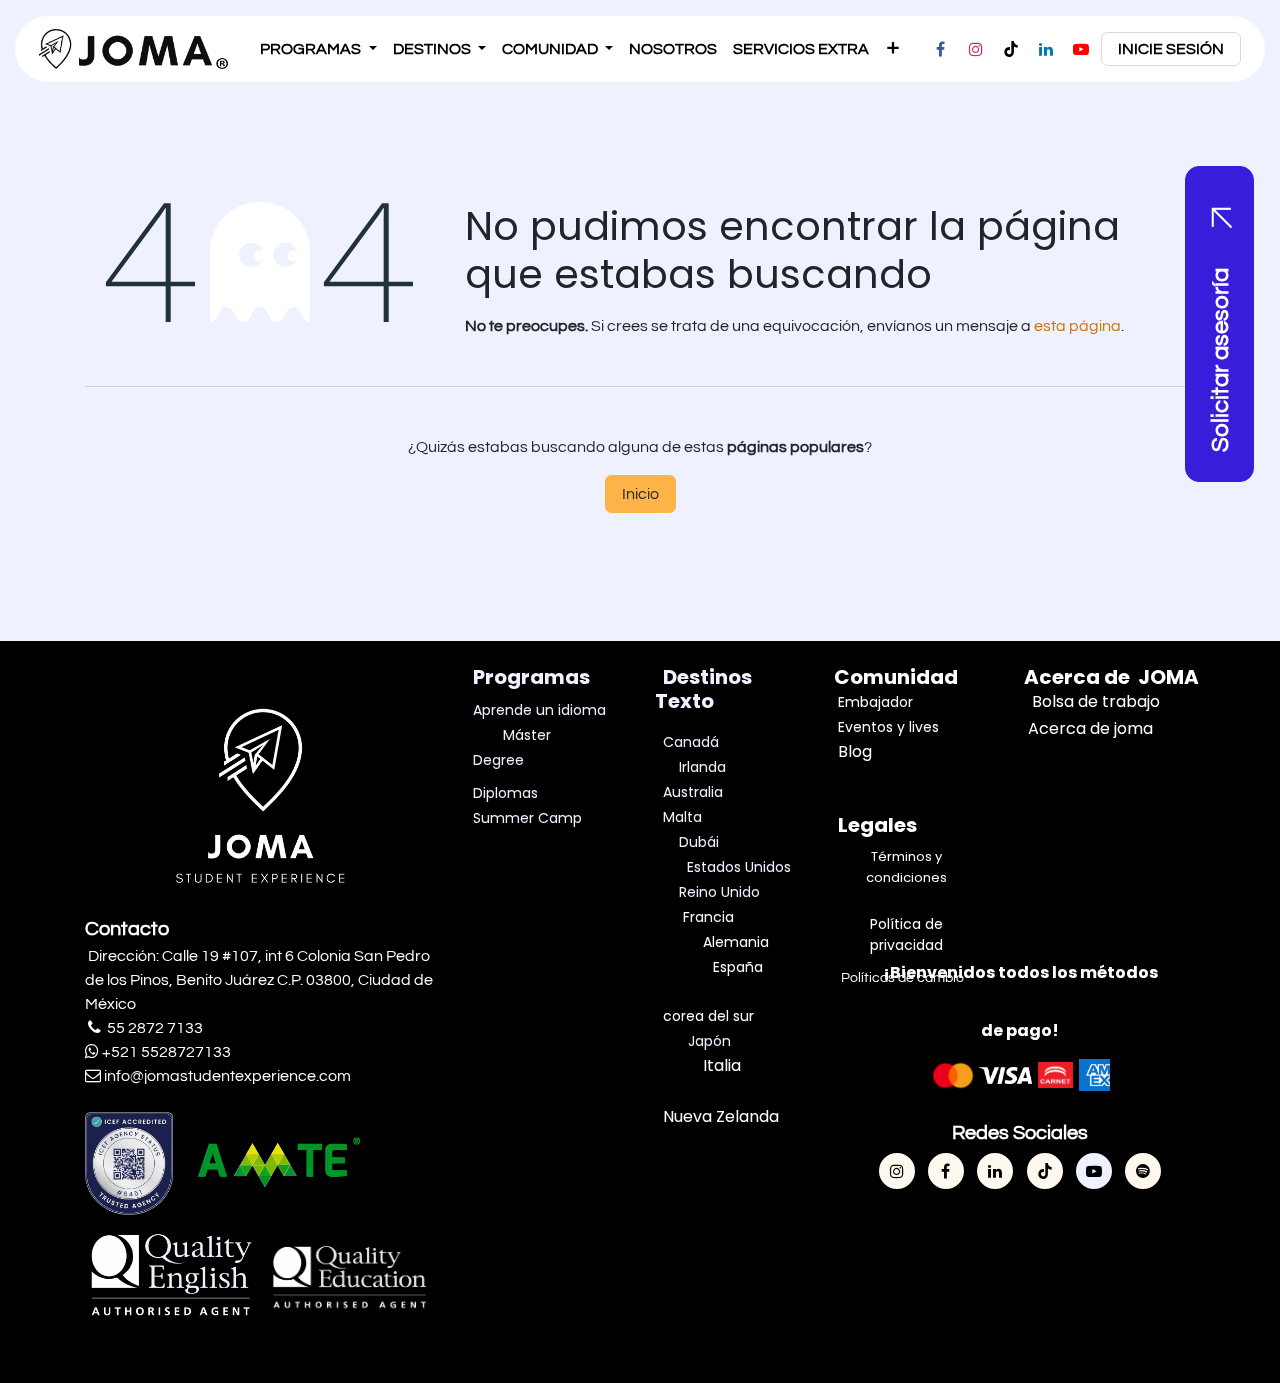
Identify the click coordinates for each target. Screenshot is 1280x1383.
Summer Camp (527, 818)
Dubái (701, 842)
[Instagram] (976, 49)
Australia (693, 792)
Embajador (875, 702)
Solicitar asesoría (1220, 360)
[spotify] (1143, 1171)
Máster (527, 735)
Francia (708, 917)
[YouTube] (1081, 49)
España (738, 967)
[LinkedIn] (1046, 49)
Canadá (691, 742)
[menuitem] (318, 49)
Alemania (736, 942)
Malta (684, 817)
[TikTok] (1011, 49)
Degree (498, 760)
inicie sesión (1171, 49)
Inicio (640, 494)
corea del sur (708, 1016)
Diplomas (505, 793)
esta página (1077, 326)
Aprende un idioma (539, 710)
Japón (709, 1041)
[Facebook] (941, 49)
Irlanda (702, 767)
